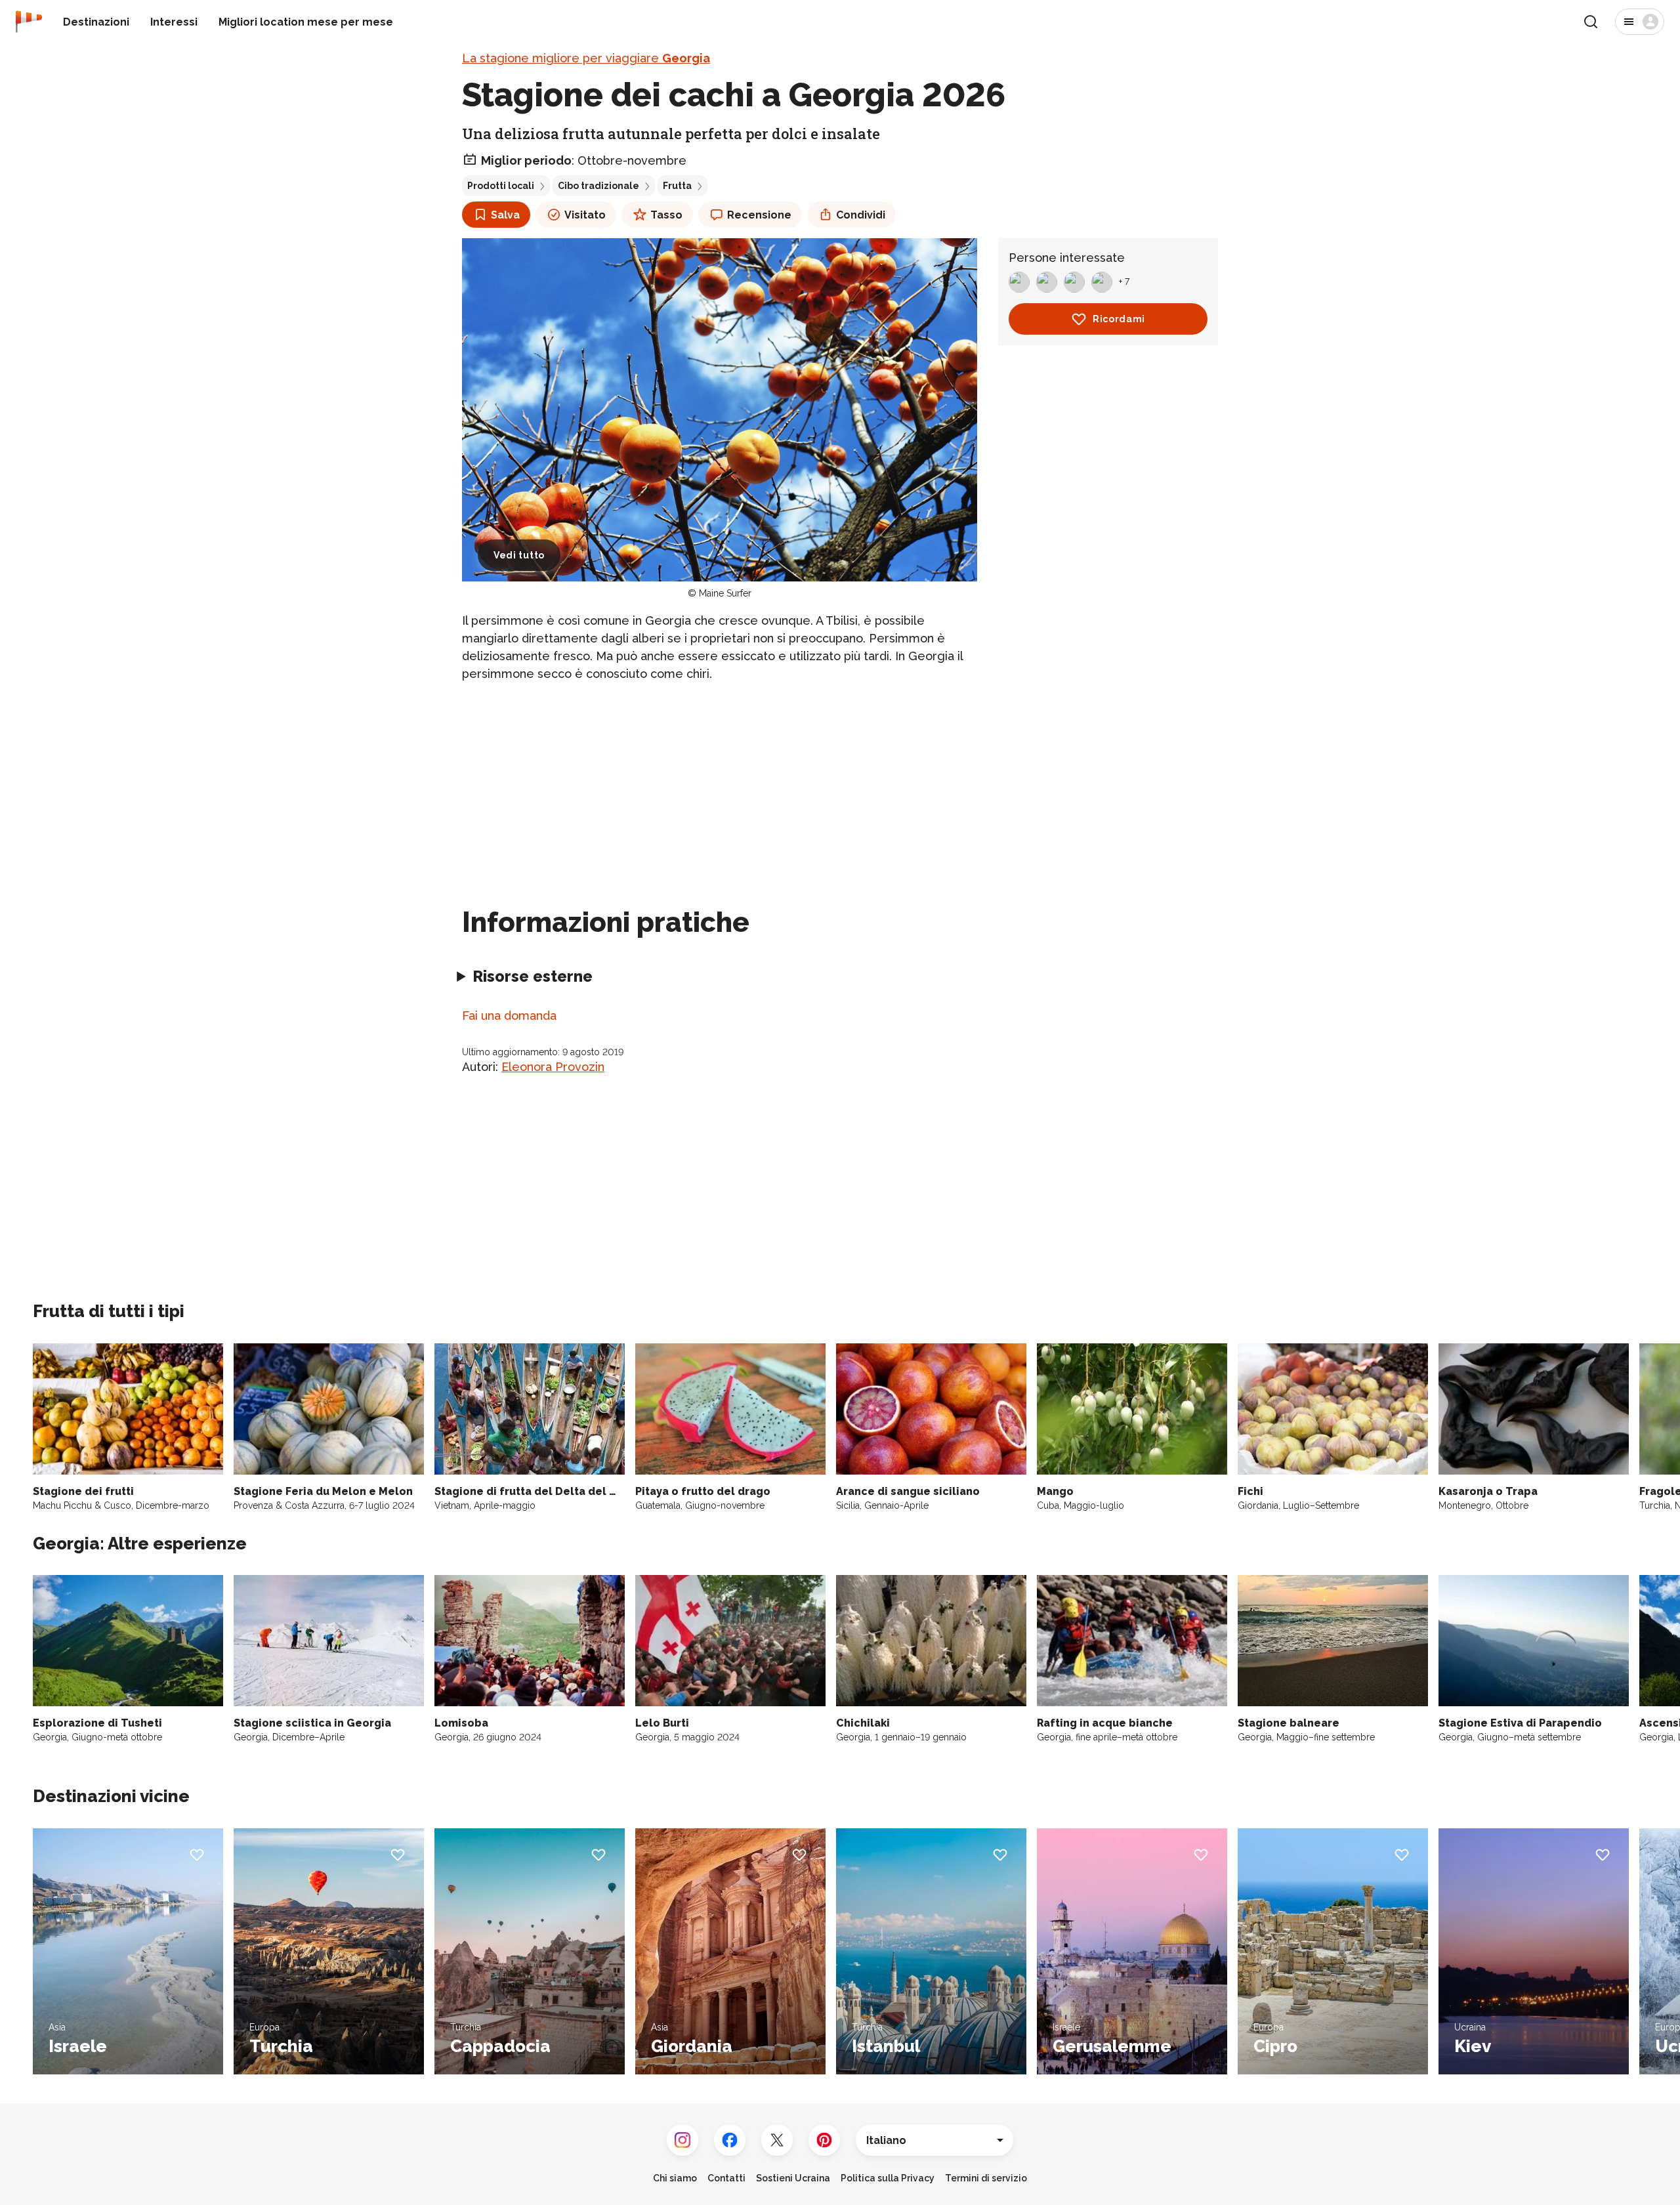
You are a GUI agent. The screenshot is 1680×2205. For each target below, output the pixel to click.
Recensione (759, 215)
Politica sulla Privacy (888, 2178)
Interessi (174, 22)
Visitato (585, 215)
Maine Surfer (725, 593)
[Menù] (1640, 22)
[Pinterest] (824, 2140)
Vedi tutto (519, 555)
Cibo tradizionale (598, 186)
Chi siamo (675, 2178)
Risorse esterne (533, 976)
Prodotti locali (501, 186)
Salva (505, 215)
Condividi (861, 215)
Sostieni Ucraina (793, 2178)
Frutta (677, 186)
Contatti (726, 2178)
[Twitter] (777, 2140)
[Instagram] (682, 2140)
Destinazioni (96, 22)
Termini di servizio (986, 2178)
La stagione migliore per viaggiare (586, 58)
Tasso (666, 215)
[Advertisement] (720, 786)
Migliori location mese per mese (306, 22)
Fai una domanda (509, 1016)
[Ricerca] (1591, 22)
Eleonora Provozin (553, 1067)
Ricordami (1119, 319)
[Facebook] (730, 2140)
